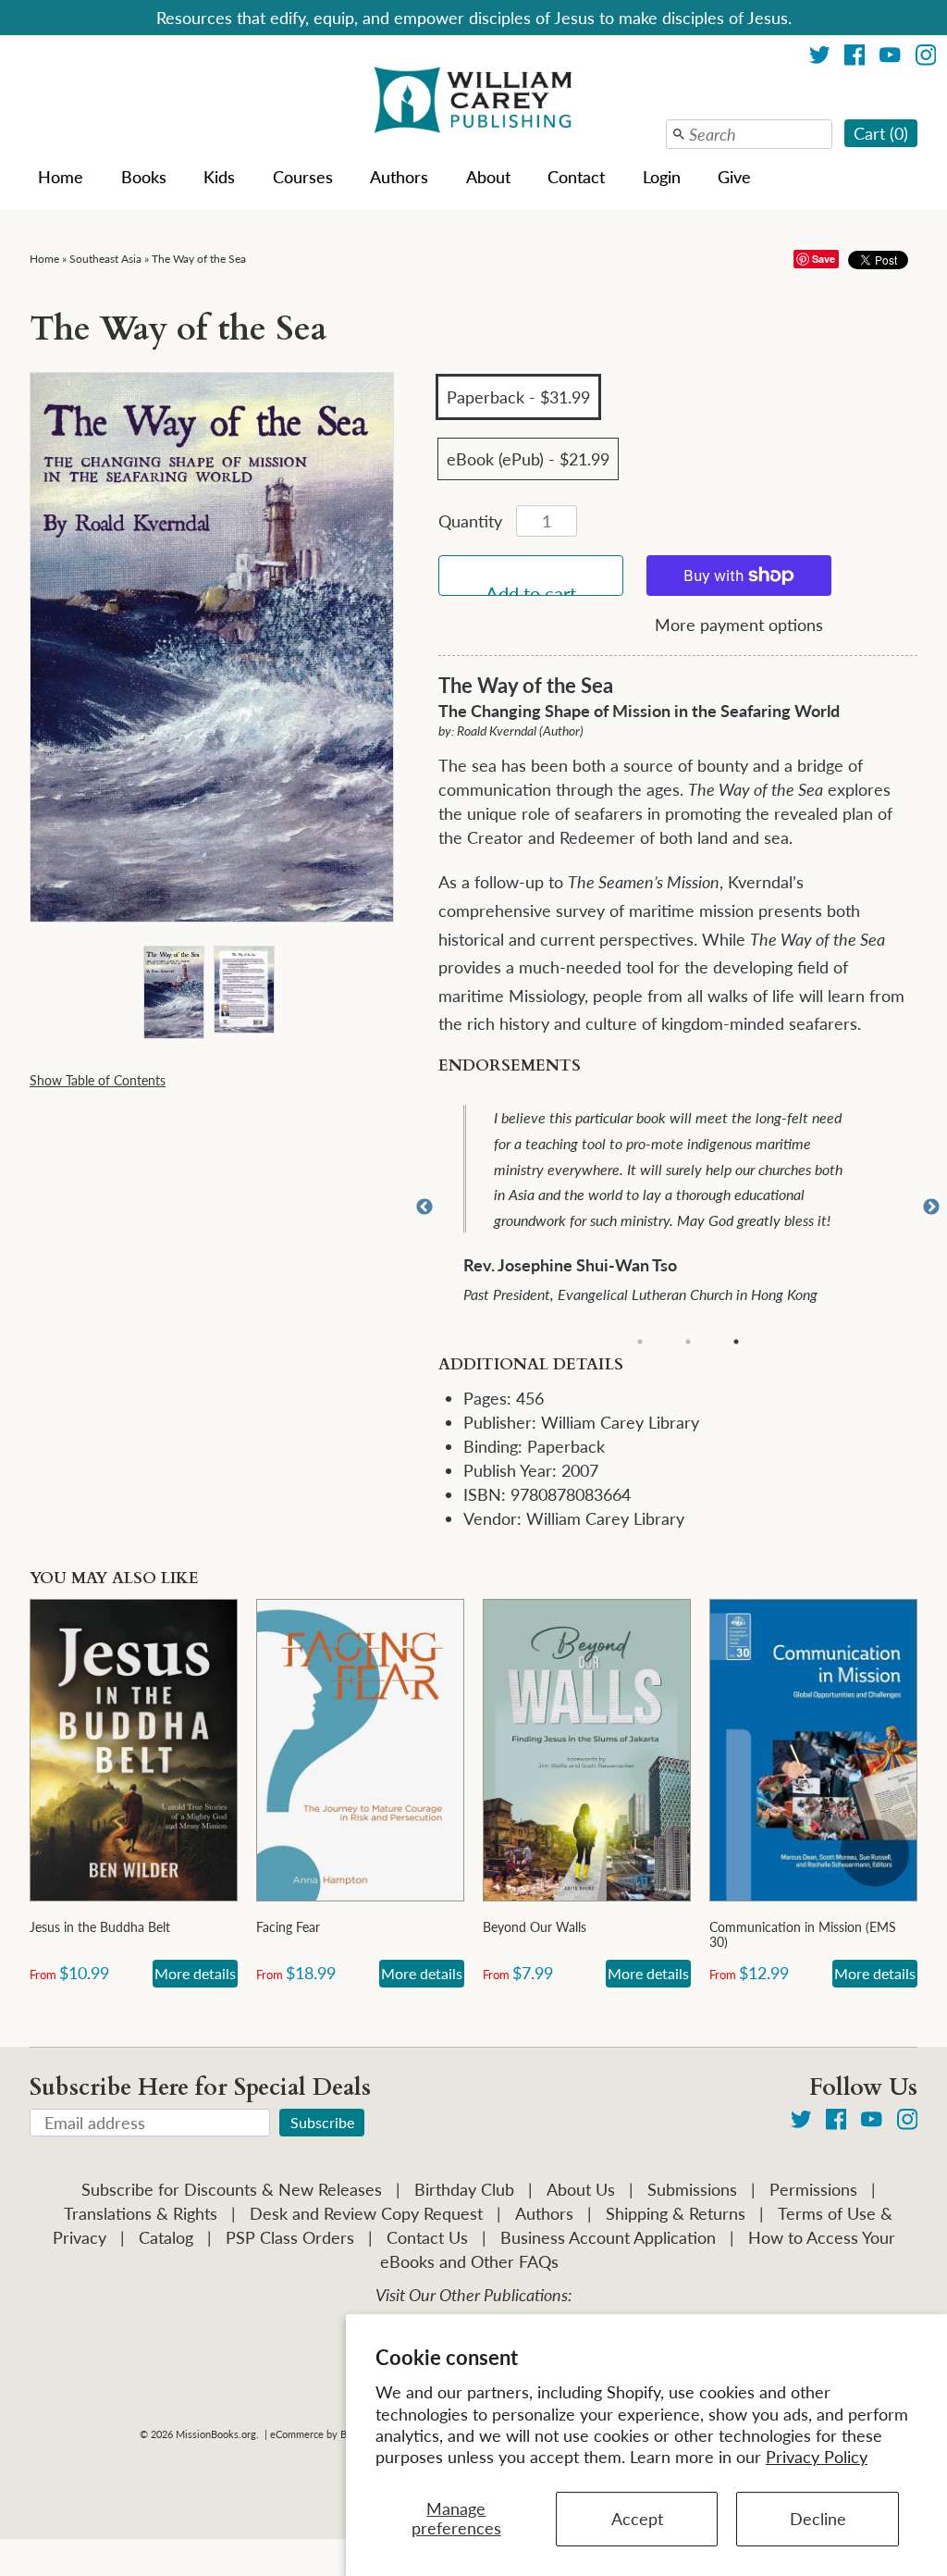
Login (662, 177)
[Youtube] (890, 58)
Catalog (166, 2237)
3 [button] (736, 1342)
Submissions (692, 2189)
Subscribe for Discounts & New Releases (232, 2189)
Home (61, 177)
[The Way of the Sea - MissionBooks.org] (173, 991)
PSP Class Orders (290, 2237)
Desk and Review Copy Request (366, 2213)
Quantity (470, 521)
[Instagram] (926, 58)
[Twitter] (820, 58)
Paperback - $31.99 (518, 397)
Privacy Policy (817, 2457)
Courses (303, 177)
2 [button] (688, 1342)
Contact (576, 177)
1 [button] (640, 1342)
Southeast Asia (105, 259)
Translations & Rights (141, 2213)
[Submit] (679, 134)
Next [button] (931, 1207)
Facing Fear (288, 1927)
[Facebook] (855, 58)
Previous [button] (424, 1207)
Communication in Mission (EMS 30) (803, 1934)
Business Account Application (608, 2237)
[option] (690, 1207)
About (488, 177)
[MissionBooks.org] (473, 103)
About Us (581, 2189)
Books (144, 177)
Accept (637, 2519)
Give (734, 177)
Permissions (813, 2189)
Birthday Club (464, 2189)
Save (824, 259)
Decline (818, 2519)
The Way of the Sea (199, 259)
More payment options (739, 625)
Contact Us (427, 2237)
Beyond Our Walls (535, 1927)
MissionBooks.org (216, 2434)
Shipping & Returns (676, 2213)
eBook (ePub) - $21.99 (528, 459)
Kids (219, 177)
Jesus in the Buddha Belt (100, 1927)
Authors (399, 177)
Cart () (881, 133)
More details (195, 1973)
